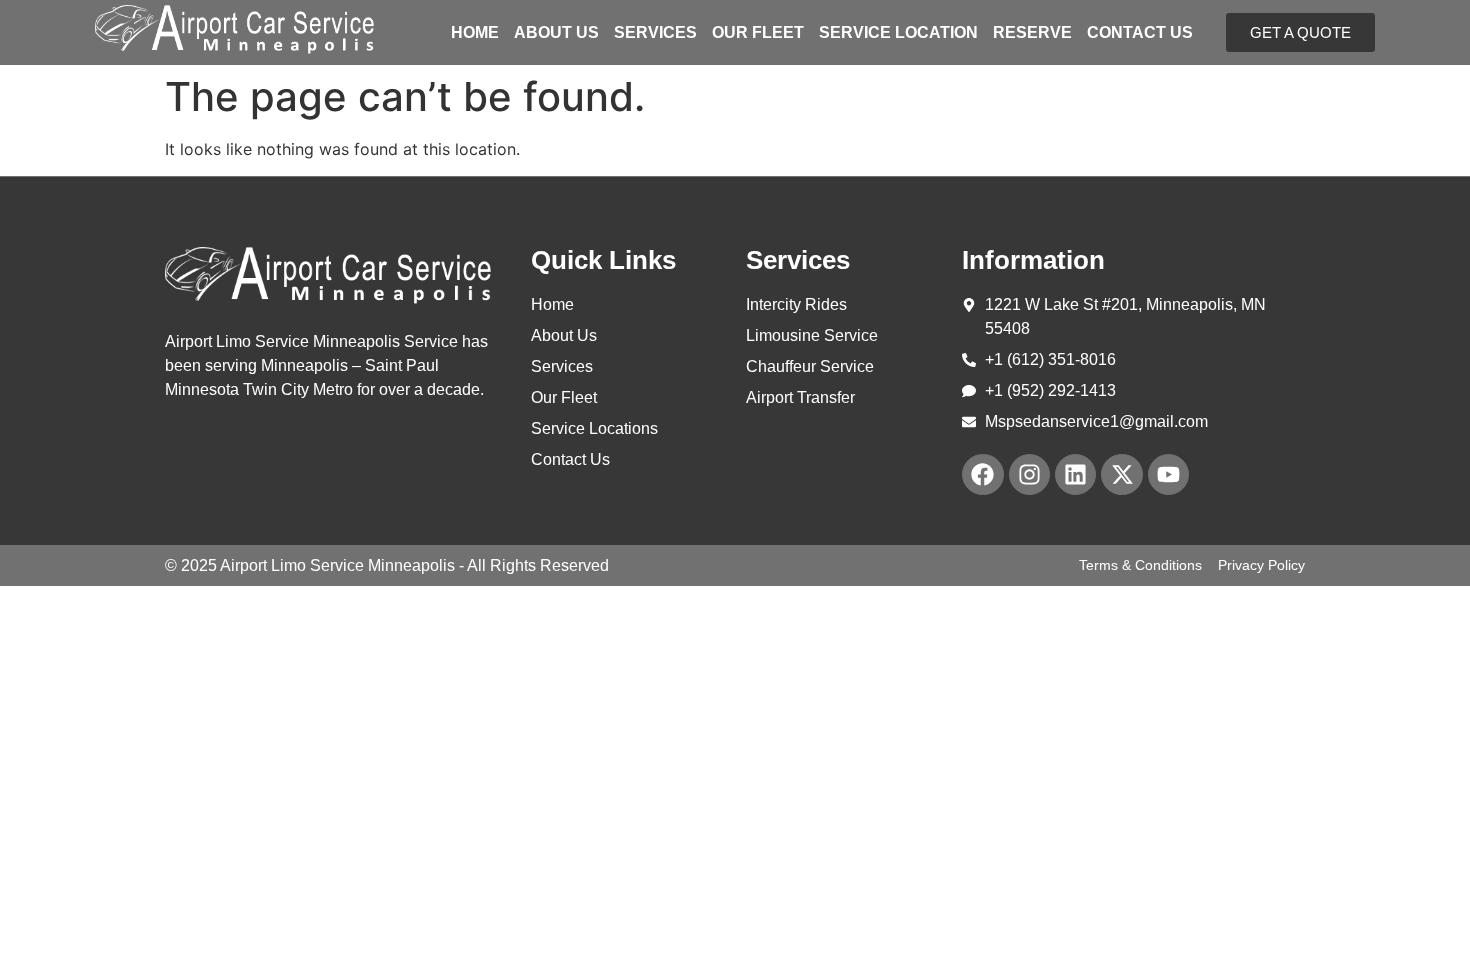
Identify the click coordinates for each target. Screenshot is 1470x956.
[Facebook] (982, 474)
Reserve (1032, 33)
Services (655, 33)
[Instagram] (1029, 474)
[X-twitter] (1121, 474)
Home (475, 33)
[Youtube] (1168, 474)
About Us (556, 33)
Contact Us (1140, 33)
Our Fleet (758, 33)
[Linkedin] (1075, 474)
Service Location (898, 33)
